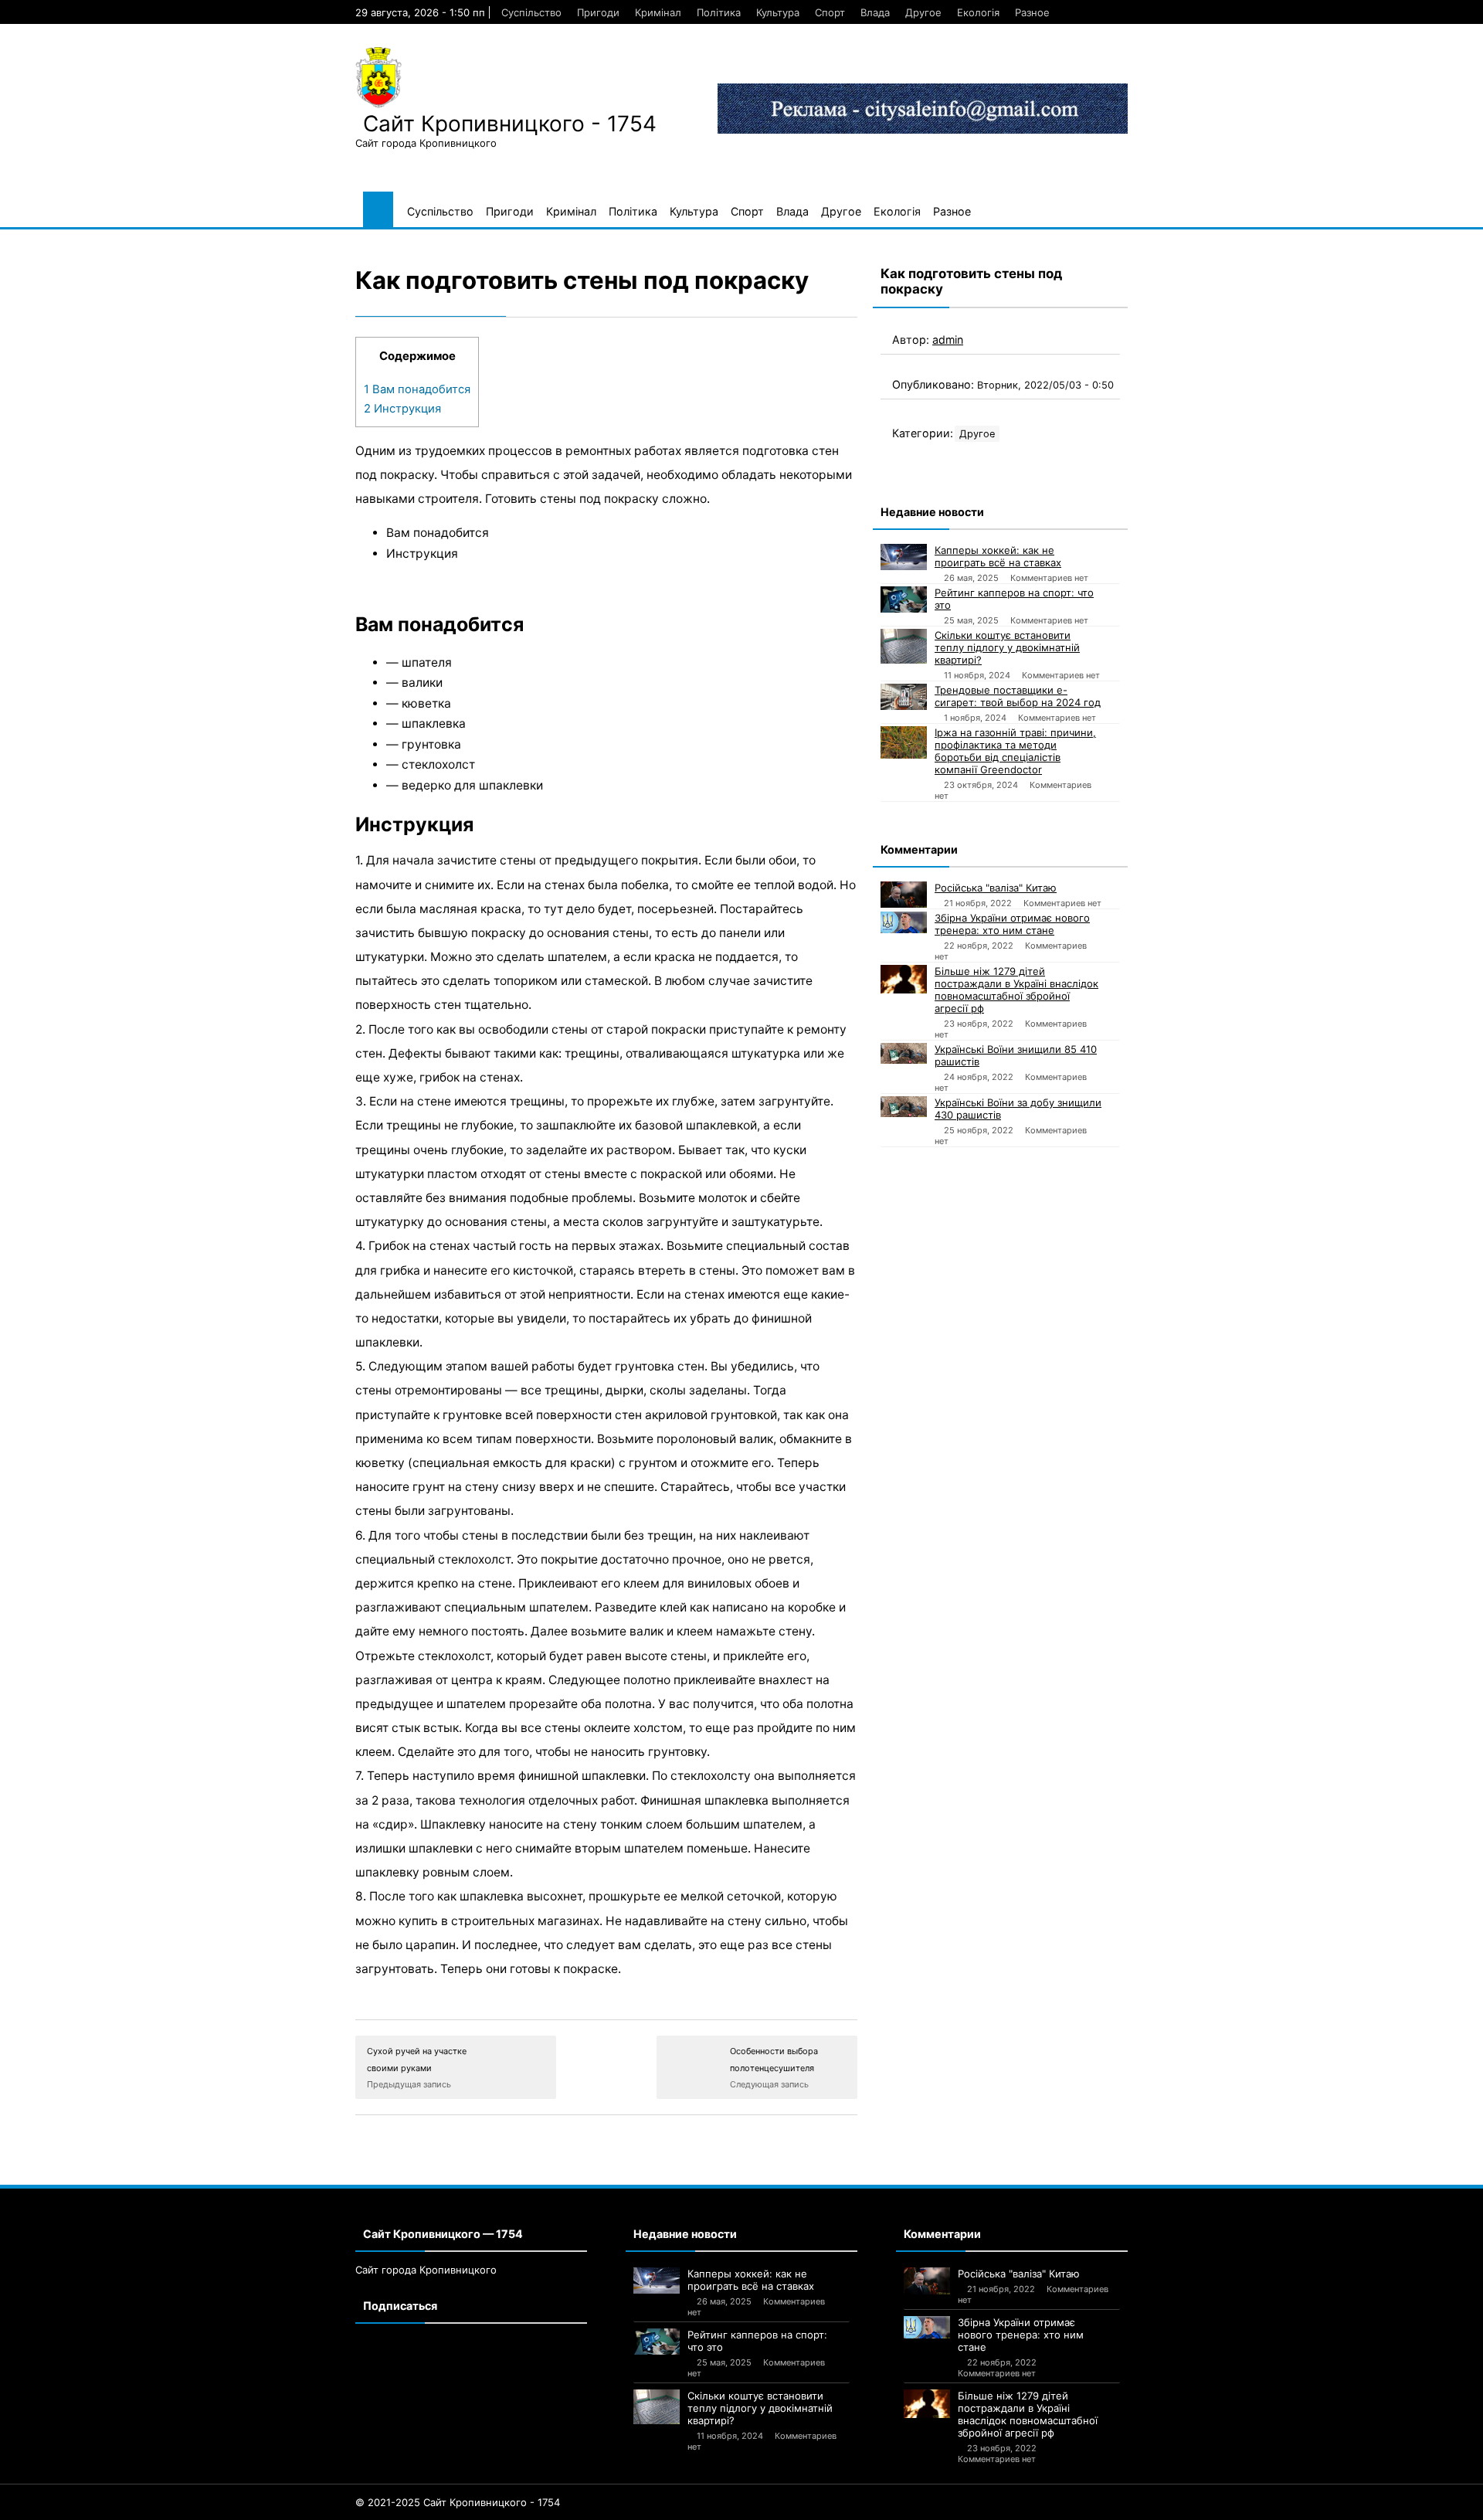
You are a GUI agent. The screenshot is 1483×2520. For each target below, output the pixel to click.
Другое (923, 12)
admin (948, 340)
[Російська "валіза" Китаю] (904, 895)
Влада (875, 12)
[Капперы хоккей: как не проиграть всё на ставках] (904, 557)
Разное (1032, 12)
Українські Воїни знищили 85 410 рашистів (1016, 1055)
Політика (719, 12)
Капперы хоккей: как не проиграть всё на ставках (998, 556)
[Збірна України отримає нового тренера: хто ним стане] (904, 922)
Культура (778, 12)
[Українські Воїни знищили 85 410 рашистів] (904, 1053)
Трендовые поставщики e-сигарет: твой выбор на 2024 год (1018, 696)
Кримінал (658, 12)
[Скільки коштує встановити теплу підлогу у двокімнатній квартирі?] (904, 646)
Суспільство (531, 12)
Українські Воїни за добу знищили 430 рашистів (1018, 1109)
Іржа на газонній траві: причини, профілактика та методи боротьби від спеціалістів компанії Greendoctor (1015, 751)
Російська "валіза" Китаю (996, 888)
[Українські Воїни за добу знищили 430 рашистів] (904, 1107)
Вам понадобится (417, 389)
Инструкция (402, 409)
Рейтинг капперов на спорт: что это (1014, 599)
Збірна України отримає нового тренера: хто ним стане (1012, 924)
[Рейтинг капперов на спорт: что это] (904, 599)
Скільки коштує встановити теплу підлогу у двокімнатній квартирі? (1007, 647)
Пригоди (598, 12)
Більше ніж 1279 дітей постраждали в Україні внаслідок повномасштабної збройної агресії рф (1016, 990)
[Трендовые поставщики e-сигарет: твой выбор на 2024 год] (904, 697)
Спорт (830, 12)
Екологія (978, 12)
